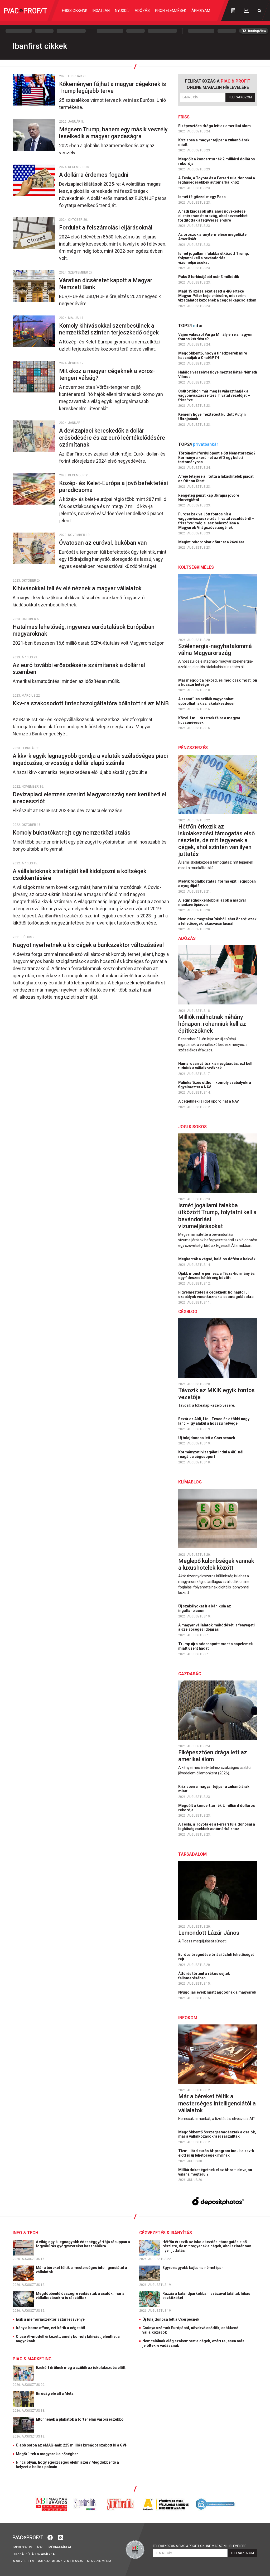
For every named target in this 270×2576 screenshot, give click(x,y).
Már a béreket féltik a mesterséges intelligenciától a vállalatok (217, 2103)
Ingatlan (101, 11)
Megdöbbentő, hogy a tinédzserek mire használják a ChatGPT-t (213, 355)
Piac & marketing (32, 2359)
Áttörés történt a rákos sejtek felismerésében (204, 1976)
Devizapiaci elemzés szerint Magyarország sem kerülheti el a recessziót (89, 798)
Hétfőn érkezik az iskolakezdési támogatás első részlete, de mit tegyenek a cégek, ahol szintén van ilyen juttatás (216, 840)
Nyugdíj (122, 11)
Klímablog (190, 1482)
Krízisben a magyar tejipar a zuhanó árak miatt (214, 142)
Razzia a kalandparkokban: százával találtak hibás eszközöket (206, 2296)
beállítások (73, 2561)
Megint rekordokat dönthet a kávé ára (212, 542)
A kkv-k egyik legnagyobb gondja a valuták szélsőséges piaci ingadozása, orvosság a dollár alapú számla (90, 759)
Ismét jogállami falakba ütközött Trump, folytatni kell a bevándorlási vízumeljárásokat (214, 258)
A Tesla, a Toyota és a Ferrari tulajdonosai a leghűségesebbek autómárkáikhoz (217, 180)
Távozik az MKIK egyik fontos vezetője (216, 1394)
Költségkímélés (196, 567)
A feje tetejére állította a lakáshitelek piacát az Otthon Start (216, 479)
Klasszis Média (99, 2561)
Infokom (188, 2018)
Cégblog (188, 1312)
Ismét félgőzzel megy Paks (202, 197)
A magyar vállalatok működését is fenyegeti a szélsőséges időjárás (216, 1627)
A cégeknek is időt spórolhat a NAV (209, 1101)
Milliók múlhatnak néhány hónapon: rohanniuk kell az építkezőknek (212, 1024)
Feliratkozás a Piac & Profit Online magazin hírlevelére (200, 2546)
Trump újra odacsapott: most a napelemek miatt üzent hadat (216, 1646)
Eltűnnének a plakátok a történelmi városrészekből (81, 2419)
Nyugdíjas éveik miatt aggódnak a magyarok (218, 1992)
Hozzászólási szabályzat (34, 2554)
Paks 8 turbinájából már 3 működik (209, 277)
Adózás (142, 11)
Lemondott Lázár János (209, 1933)
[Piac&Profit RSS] (61, 2537)
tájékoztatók (48, 2561)
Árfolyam (201, 11)
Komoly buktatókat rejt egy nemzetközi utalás (73, 833)
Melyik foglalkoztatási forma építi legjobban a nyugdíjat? (217, 884)
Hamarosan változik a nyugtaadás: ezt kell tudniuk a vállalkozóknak (215, 1066)
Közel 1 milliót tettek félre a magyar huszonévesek (209, 720)
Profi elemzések (171, 11)
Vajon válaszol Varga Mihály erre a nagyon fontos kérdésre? (215, 337)
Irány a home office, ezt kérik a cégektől (50, 2328)
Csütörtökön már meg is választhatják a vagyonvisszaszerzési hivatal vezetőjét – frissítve (214, 396)
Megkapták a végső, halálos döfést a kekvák (217, 1259)
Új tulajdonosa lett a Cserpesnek (207, 1438)
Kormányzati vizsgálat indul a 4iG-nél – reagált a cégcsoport (212, 1454)
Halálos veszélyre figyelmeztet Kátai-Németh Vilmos (218, 374)
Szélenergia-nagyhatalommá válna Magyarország (215, 650)
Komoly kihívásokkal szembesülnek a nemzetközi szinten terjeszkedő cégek (110, 329)
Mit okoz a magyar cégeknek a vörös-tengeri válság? (107, 374)
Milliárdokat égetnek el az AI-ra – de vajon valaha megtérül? (215, 2172)
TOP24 (191, 326)
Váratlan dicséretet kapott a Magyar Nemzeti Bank (106, 284)
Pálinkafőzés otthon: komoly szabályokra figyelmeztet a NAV (215, 1085)
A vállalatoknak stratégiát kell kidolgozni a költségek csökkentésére (79, 875)
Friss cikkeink (75, 11)
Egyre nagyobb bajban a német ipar (193, 2268)
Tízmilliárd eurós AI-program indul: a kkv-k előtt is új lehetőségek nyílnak (216, 2153)
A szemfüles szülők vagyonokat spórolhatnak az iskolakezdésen (207, 701)
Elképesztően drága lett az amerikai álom (215, 126)
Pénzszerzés (193, 748)
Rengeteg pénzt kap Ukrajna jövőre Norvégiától (209, 498)
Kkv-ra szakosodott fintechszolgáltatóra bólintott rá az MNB (91, 707)
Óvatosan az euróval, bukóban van (104, 543)
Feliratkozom (240, 97)
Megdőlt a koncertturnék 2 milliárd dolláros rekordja (217, 161)
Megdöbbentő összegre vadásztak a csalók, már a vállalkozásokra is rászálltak (217, 2134)
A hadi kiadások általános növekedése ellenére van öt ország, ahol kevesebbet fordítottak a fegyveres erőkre (213, 216)
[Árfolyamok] (246, 11)
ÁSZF (40, 2547)
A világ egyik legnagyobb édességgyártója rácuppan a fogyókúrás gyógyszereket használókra (83, 2244)
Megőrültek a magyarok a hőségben (47, 2454)
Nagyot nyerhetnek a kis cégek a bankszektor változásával (89, 945)
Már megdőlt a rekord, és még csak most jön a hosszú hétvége (218, 683)
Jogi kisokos (192, 1127)
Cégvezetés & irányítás (166, 2233)
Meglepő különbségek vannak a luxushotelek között (216, 1564)
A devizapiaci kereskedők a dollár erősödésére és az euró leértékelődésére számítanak (112, 437)
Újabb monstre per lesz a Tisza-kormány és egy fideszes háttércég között (216, 1276)
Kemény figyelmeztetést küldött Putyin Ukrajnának (212, 417)
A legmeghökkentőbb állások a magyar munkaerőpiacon (212, 902)
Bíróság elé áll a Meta (55, 2393)
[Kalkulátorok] (233, 11)
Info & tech (25, 2233)
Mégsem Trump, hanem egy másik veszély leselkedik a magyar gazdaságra (113, 133)
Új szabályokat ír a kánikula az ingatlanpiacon (205, 1608)
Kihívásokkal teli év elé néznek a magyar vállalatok (78, 588)
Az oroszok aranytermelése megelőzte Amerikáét (212, 237)
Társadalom (192, 1854)
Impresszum (23, 2547)
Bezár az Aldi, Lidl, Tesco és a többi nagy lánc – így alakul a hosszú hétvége (214, 1421)
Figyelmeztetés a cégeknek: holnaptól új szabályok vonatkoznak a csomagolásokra (216, 1294)
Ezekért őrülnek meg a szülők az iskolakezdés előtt (81, 2368)
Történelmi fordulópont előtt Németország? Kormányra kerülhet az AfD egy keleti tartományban (217, 458)
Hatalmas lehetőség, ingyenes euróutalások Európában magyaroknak (84, 630)
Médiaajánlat (60, 2547)
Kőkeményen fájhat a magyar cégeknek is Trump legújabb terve (113, 87)
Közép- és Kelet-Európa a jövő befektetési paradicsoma (114, 487)
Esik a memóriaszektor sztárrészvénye (50, 2319)
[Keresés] (259, 11)
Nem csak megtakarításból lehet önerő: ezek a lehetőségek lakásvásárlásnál (217, 921)
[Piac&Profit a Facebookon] (51, 2537)
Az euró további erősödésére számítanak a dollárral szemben (79, 669)
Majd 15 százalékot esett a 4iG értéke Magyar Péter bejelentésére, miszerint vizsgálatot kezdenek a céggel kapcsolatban (218, 296)
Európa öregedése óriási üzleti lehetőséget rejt (216, 1957)
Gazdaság (190, 1674)
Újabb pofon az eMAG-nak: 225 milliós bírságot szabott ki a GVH (72, 2445)
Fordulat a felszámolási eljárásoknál (107, 228)
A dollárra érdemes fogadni (94, 175)
